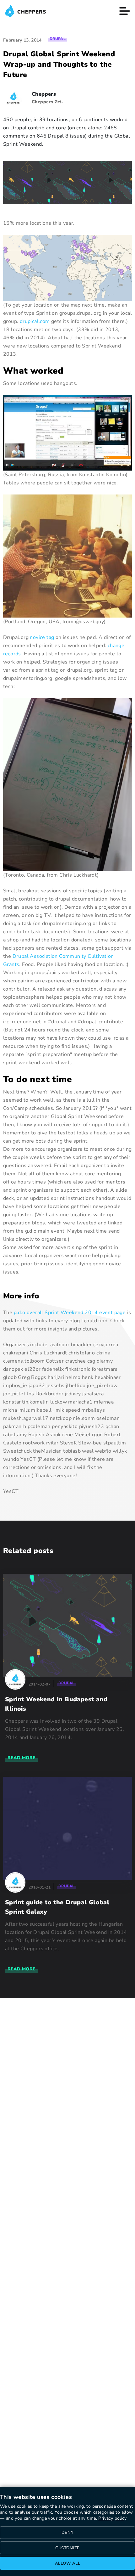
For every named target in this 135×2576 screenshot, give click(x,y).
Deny (67, 2533)
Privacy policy (112, 2518)
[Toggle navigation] (125, 11)
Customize (67, 2548)
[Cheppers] (25, 11)
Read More (22, 1758)
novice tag (42, 637)
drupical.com (35, 321)
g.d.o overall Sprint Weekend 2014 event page (70, 1313)
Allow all (68, 2563)
